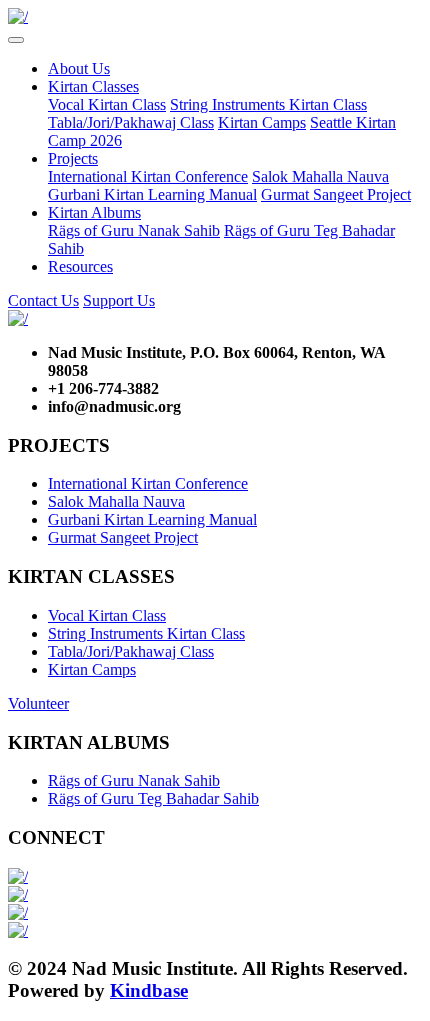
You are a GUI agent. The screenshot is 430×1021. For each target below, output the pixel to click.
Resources (80, 266)
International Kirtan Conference (148, 176)
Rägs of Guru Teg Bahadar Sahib (153, 798)
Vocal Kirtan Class (107, 104)
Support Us (119, 300)
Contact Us (43, 300)
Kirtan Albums (94, 212)
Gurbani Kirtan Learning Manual (152, 194)
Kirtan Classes (93, 86)
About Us (79, 68)
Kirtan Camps (262, 122)
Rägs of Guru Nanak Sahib (134, 230)
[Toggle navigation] (16, 40)
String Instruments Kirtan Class (268, 104)
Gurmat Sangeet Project (336, 194)
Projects (73, 158)
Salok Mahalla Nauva (320, 176)
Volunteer (38, 703)
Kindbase (149, 990)
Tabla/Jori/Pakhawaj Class (131, 122)
